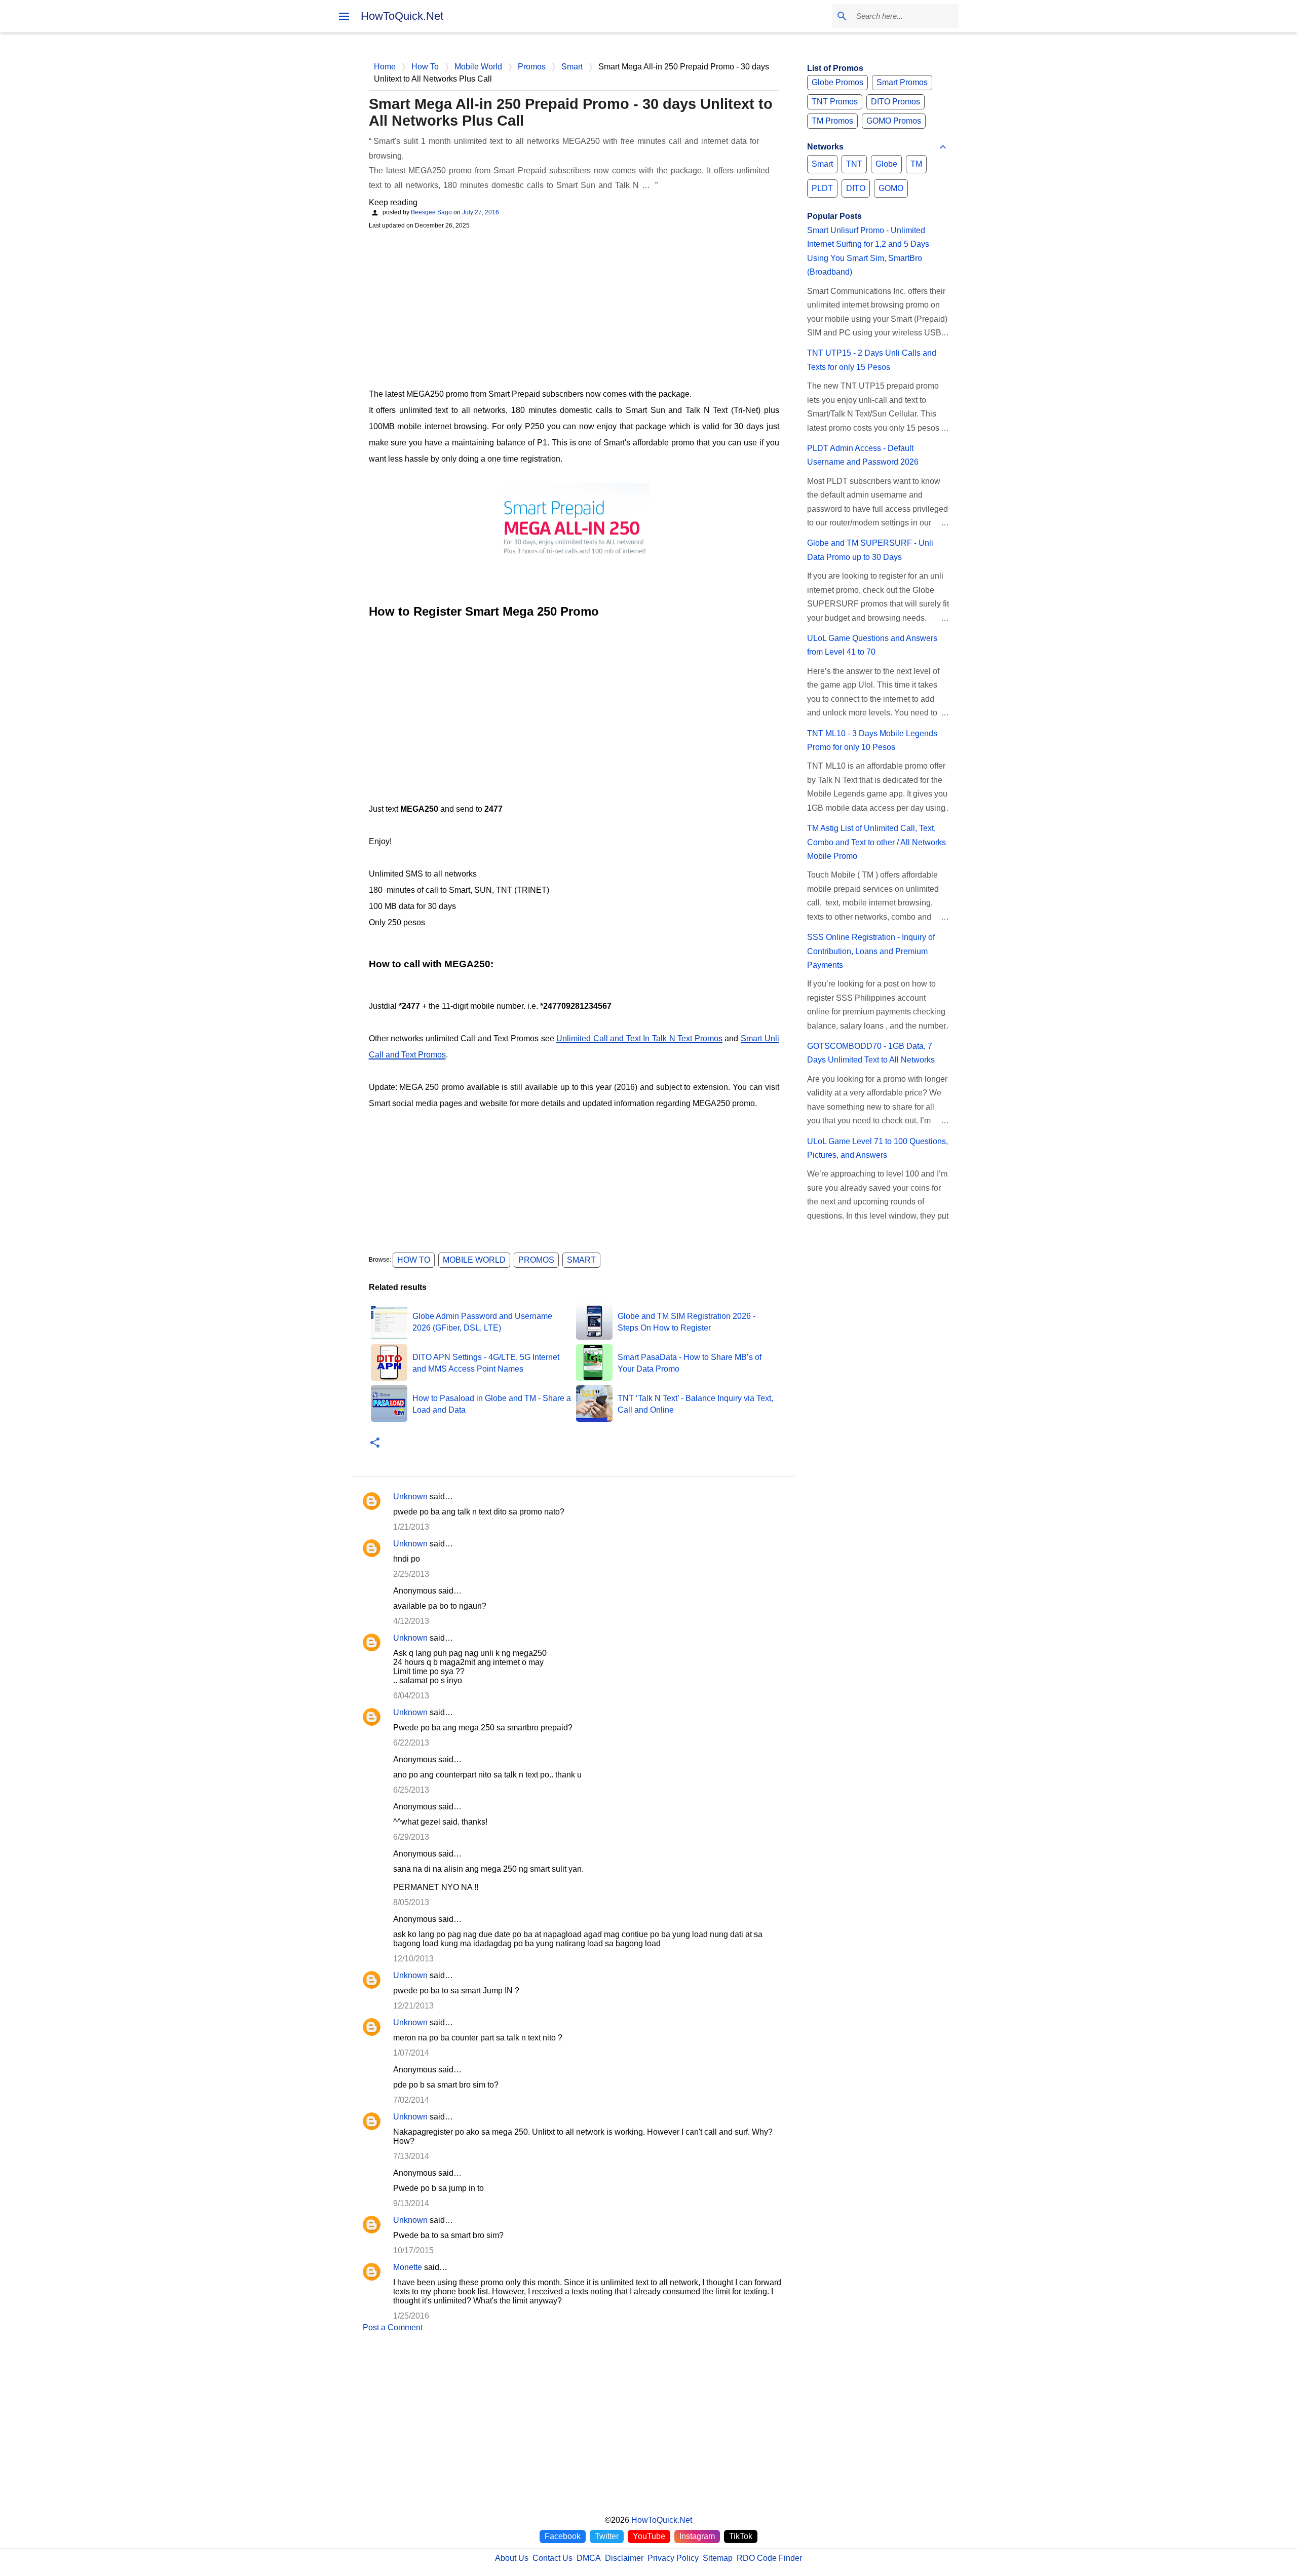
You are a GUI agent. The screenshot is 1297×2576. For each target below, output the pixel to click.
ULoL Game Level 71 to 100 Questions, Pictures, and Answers (878, 1148)
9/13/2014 (411, 2203)
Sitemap (718, 2558)
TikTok (741, 2536)
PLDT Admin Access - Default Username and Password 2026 (863, 455)
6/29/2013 (411, 1837)
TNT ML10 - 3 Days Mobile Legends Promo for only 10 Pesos (872, 740)
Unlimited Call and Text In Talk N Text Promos (639, 1038)
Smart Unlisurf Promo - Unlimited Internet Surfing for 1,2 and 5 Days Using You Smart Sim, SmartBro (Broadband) (868, 251)
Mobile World (474, 1260)
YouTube (649, 2536)
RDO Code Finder (769, 2558)
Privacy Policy (673, 2558)
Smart (581, 1260)
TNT (854, 164)
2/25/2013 (411, 1574)
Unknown (410, 1497)
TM (916, 164)
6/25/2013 (411, 1790)
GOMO (891, 188)
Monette (408, 2267)
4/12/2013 (411, 1621)
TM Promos (832, 121)
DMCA (589, 2558)
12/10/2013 (413, 1959)
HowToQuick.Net (402, 16)
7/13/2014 (411, 2156)
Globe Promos (837, 82)
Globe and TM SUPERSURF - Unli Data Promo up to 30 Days (870, 550)
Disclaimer (624, 2558)
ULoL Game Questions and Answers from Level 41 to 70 (872, 645)
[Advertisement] (574, 308)
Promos (536, 1260)
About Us (512, 2558)
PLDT (822, 188)
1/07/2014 (411, 2053)
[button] (375, 1443)
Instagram (697, 2536)
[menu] (344, 16)
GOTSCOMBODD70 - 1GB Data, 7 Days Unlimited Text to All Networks (871, 1053)
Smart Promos (902, 82)
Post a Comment (393, 2327)
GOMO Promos (894, 121)
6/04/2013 (411, 1696)
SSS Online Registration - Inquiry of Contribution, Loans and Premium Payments (871, 951)
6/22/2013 (411, 1743)
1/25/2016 (411, 2316)
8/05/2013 (411, 1902)
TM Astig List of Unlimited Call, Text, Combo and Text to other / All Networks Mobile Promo (876, 842)
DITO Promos (895, 102)
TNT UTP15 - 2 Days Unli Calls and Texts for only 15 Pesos (872, 360)
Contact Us (552, 2558)
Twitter (607, 2536)
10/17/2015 (413, 2250)
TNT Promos (835, 102)
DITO (856, 188)
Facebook (563, 2536)
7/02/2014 (411, 2100)
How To (414, 1260)
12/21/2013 (413, 2006)
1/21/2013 (411, 1527)
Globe (886, 164)
